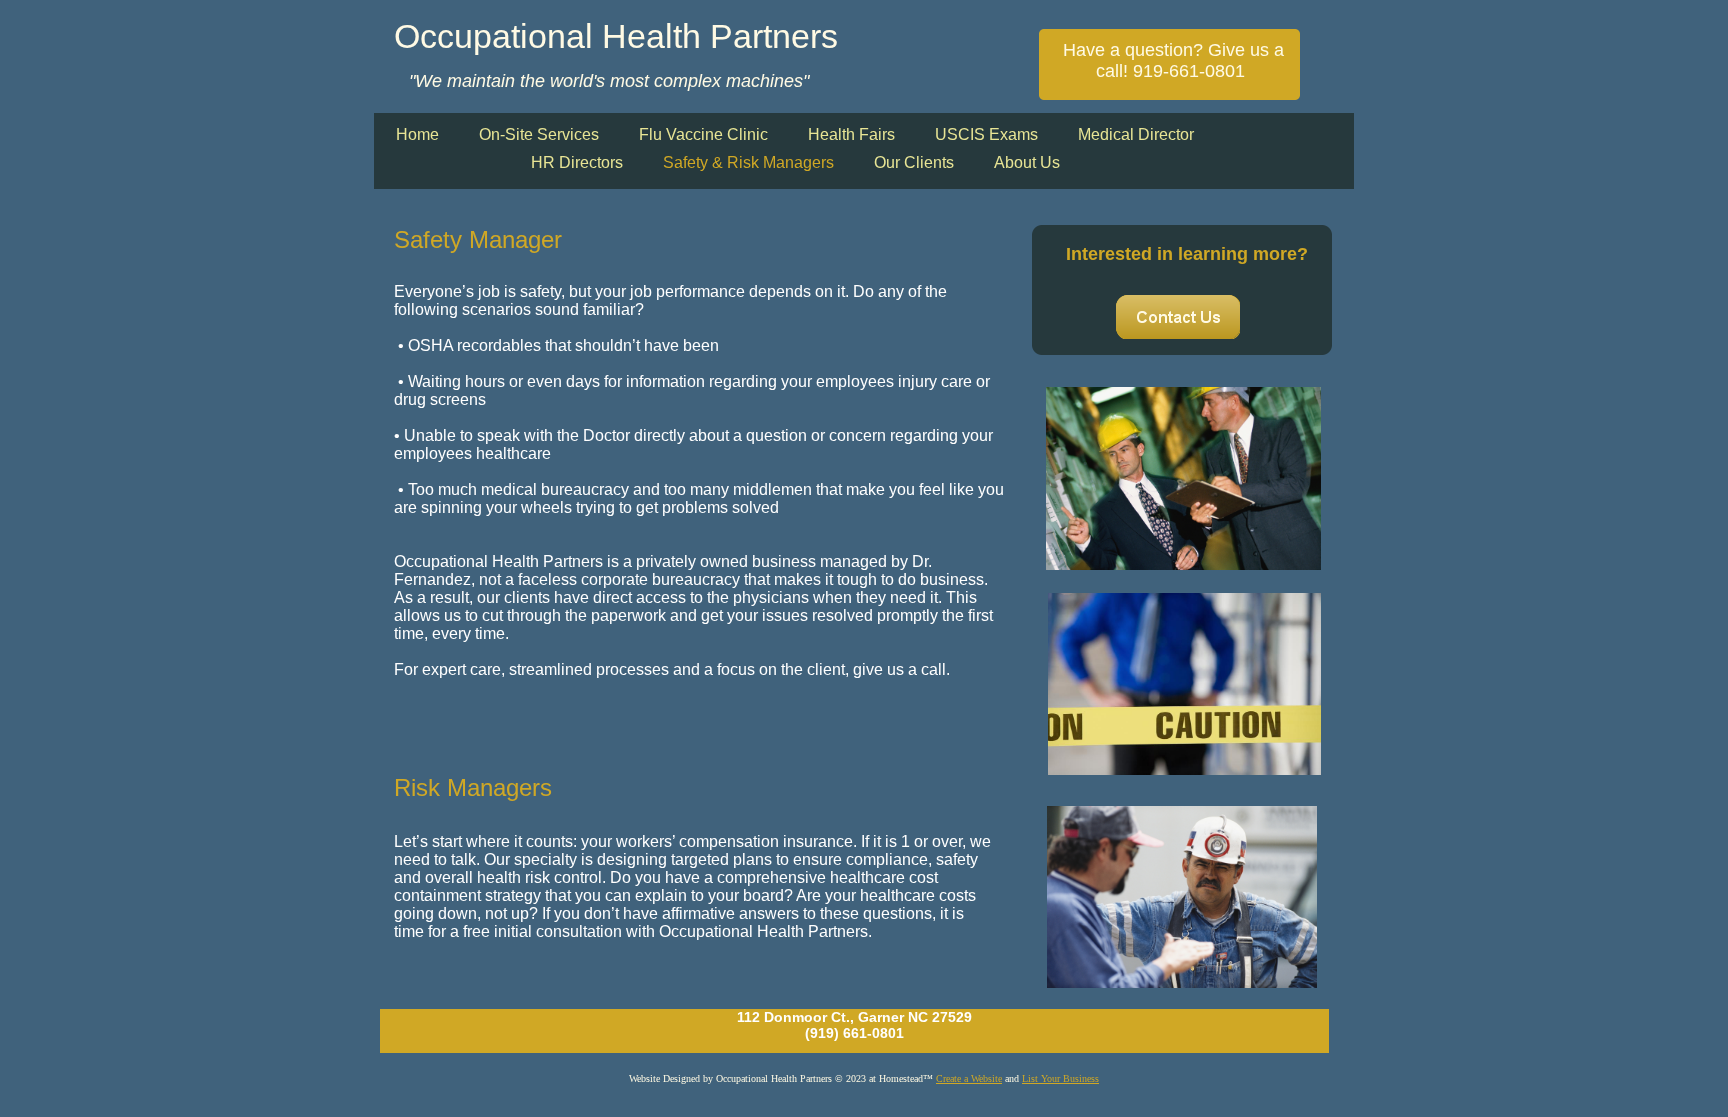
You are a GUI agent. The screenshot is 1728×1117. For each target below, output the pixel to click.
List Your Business (1060, 1078)
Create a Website (969, 1078)
